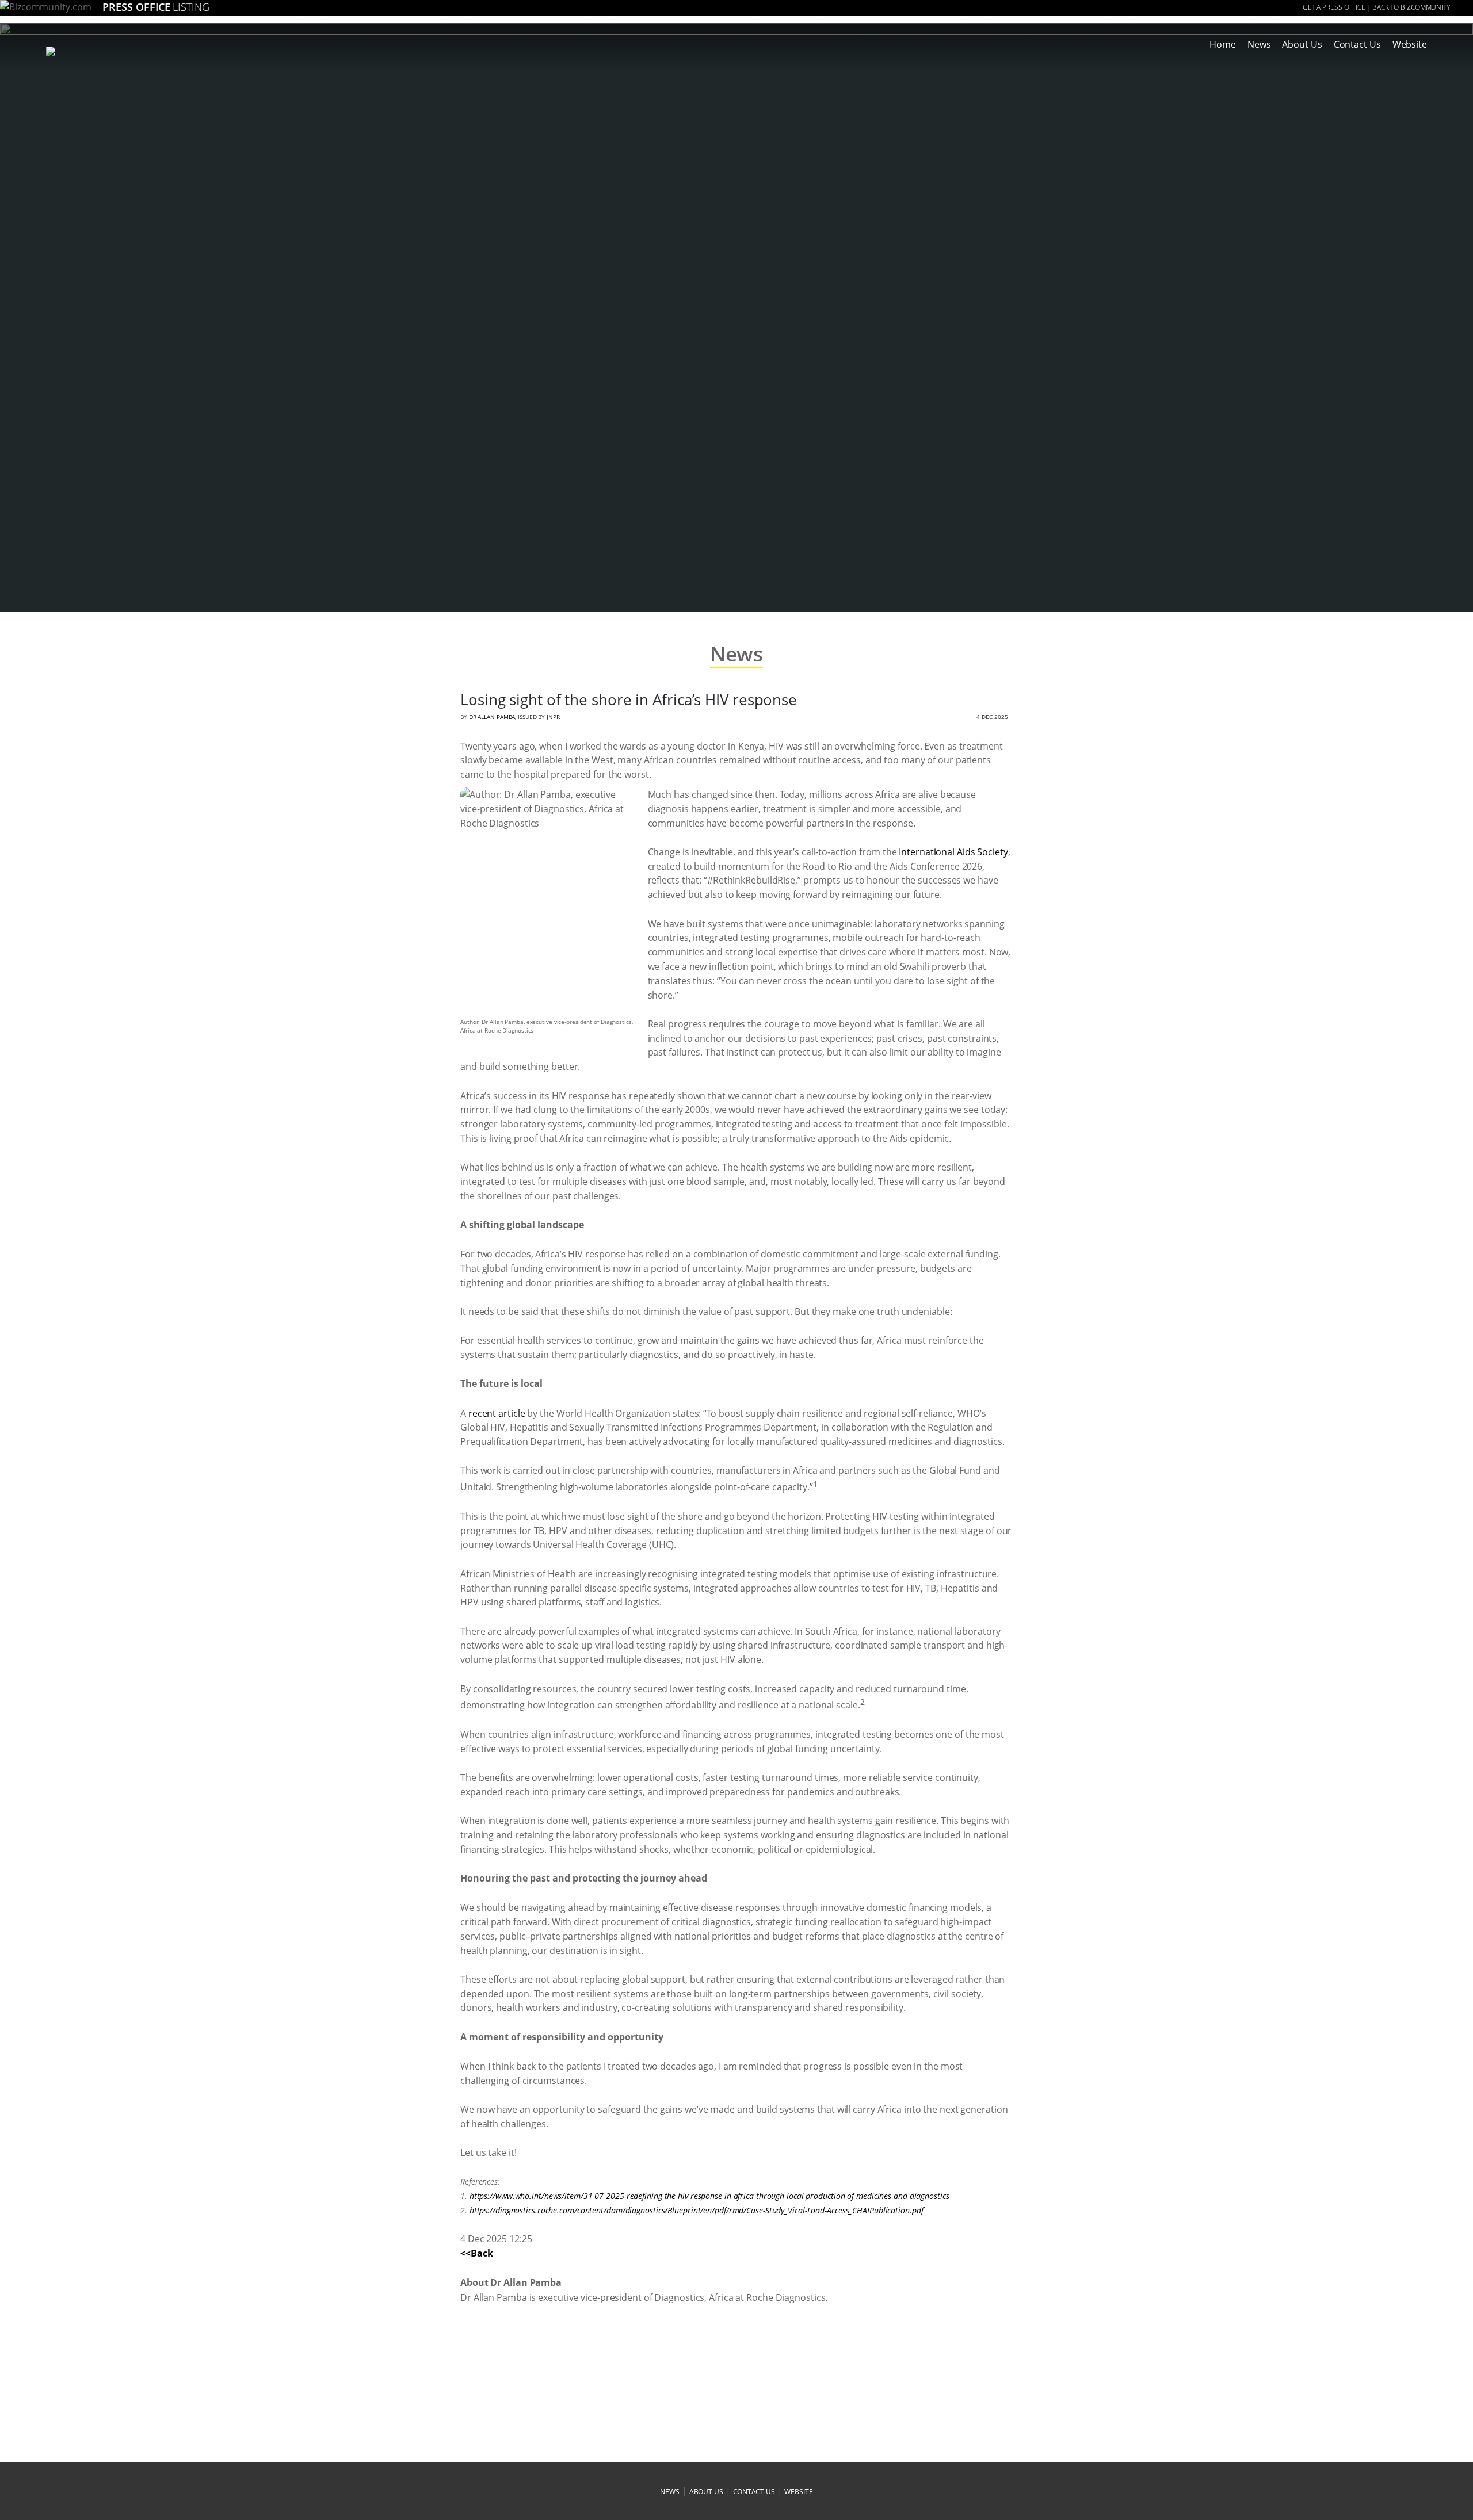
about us (706, 2492)
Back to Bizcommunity (1411, 7)
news (670, 2492)
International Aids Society (953, 852)
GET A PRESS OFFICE (1334, 7)
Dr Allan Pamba (492, 717)
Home (1223, 44)
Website (1410, 44)
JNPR (553, 717)
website (798, 2492)
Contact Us (1357, 44)
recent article (497, 1413)
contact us (754, 2492)
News (1259, 44)
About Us (1302, 44)
